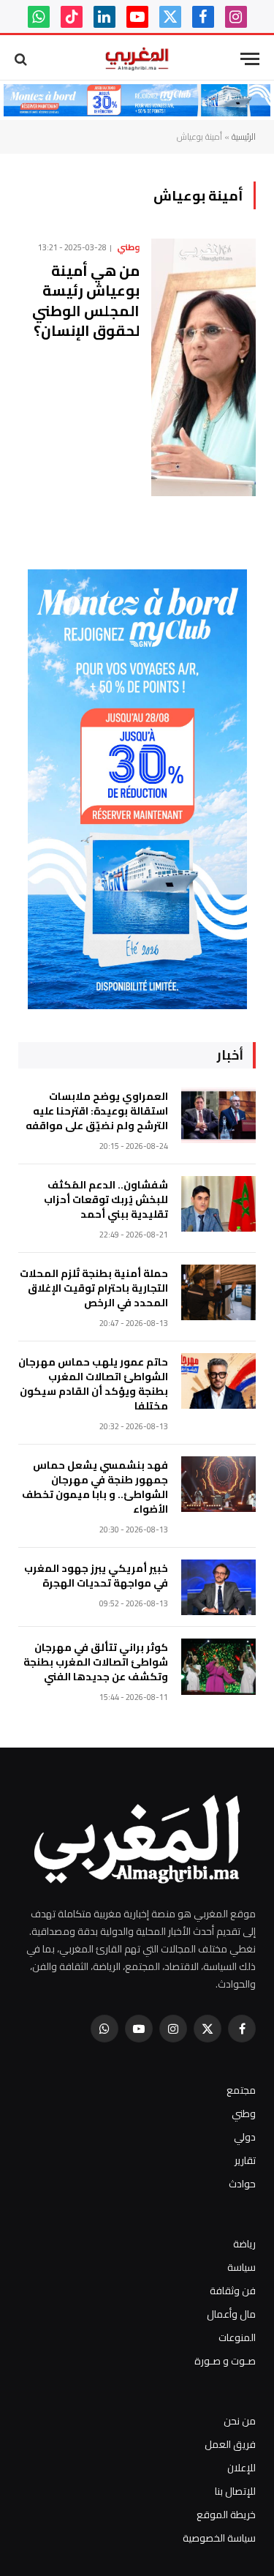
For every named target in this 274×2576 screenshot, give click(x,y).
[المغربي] (137, 59)
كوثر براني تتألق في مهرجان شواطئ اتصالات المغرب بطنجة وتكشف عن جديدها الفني (96, 1662)
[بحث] (22, 59)
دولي (245, 2137)
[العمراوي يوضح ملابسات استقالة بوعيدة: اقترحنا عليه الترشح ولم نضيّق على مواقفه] (218, 1116)
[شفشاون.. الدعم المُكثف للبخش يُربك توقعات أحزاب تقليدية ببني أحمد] (218, 1204)
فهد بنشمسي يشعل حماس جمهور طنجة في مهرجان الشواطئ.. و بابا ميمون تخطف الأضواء (95, 1487)
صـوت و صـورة (225, 2361)
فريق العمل (230, 2444)
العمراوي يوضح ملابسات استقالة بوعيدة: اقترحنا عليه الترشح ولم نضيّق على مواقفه (97, 1111)
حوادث (242, 2184)
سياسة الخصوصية (219, 2538)
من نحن (240, 2421)
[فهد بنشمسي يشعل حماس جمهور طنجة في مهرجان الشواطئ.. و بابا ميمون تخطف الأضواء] (218, 1484)
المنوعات (237, 2337)
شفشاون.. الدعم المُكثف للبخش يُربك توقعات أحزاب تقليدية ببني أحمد (106, 1199)
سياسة (241, 2267)
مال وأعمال (231, 2314)
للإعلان (241, 2468)
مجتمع (241, 2090)
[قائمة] (250, 59)
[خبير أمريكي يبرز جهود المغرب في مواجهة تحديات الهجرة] (218, 1588)
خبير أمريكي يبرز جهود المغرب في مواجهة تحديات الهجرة (96, 1576)
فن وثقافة (233, 2291)
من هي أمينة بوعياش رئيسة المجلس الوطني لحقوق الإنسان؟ (86, 300)
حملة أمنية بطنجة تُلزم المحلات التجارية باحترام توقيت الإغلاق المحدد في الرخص (94, 1288)
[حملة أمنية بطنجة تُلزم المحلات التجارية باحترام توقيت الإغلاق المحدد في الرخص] (218, 1293)
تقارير (245, 2160)
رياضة (244, 2244)
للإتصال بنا (235, 2491)
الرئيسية (244, 136)
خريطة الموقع (226, 2515)
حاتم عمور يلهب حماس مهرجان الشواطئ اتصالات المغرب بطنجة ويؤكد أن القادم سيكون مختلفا (93, 1384)
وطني (244, 2113)
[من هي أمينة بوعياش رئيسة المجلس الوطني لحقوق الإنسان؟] (203, 367)
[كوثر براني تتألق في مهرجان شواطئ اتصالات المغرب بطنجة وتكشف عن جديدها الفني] (218, 1667)
